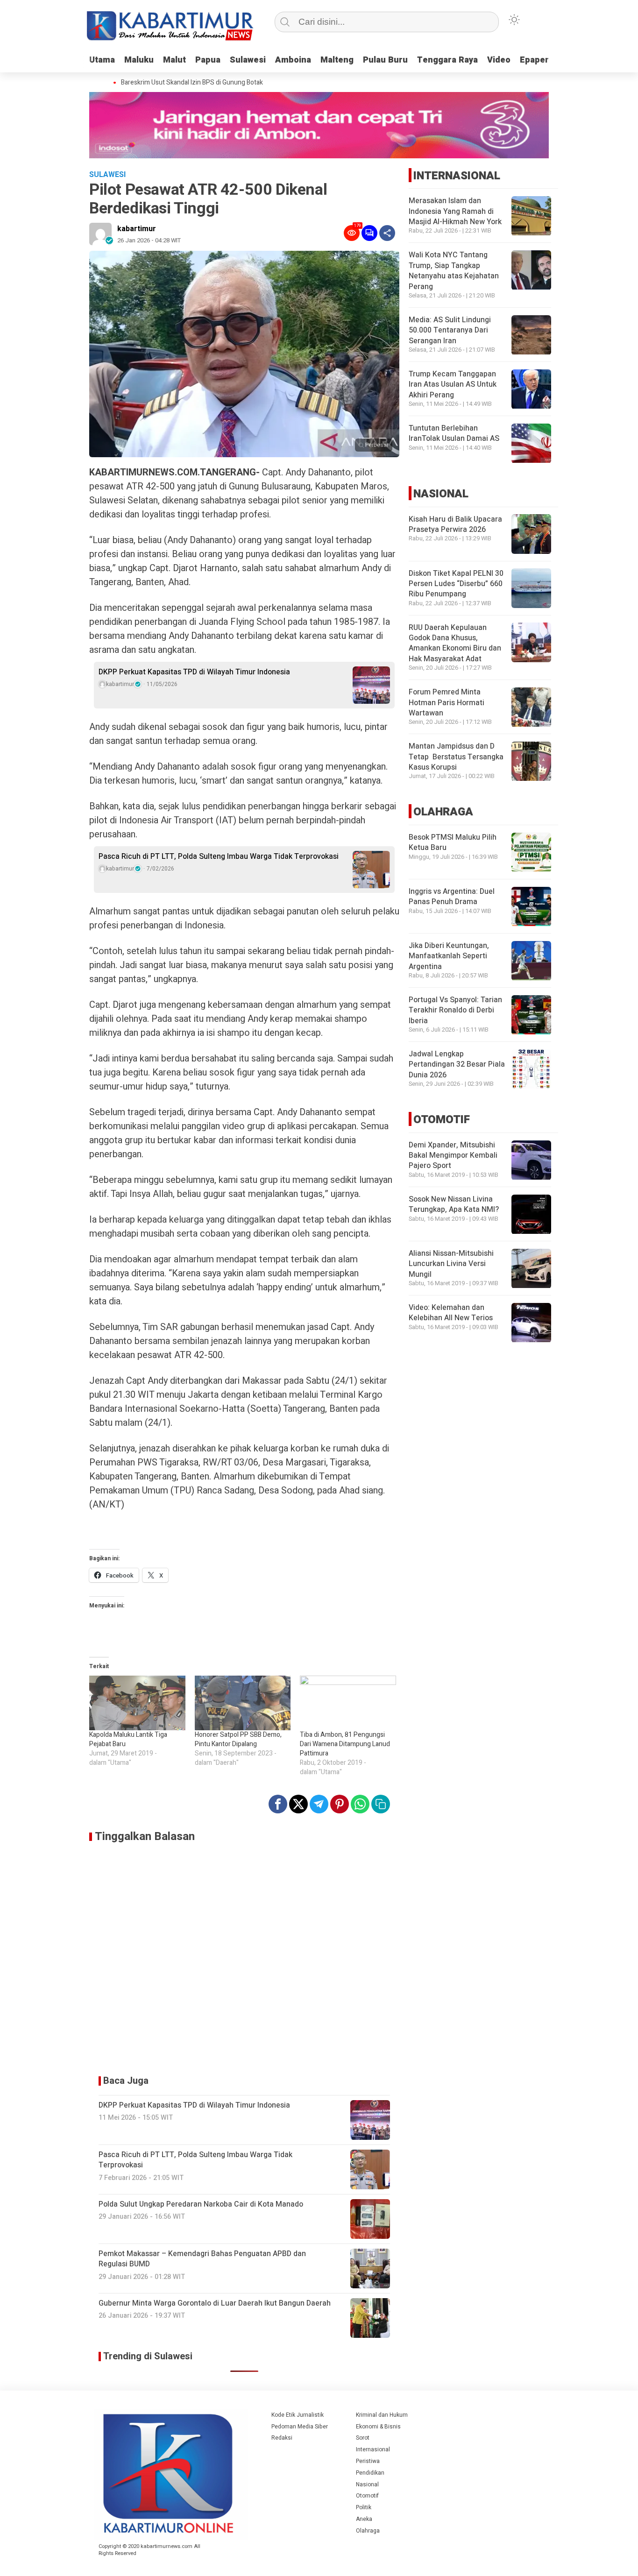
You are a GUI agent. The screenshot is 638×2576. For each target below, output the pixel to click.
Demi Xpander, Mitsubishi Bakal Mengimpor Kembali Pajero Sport (453, 1156)
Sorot (363, 2438)
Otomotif (367, 2496)
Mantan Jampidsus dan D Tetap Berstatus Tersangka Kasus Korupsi (456, 757)
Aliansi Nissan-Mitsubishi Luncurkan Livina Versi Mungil (451, 1264)
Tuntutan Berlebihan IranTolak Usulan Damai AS (454, 434)
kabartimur (137, 229)
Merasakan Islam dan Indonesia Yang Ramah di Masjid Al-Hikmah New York (455, 212)
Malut (174, 60)
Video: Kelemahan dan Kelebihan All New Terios (451, 1313)
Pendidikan (370, 2473)
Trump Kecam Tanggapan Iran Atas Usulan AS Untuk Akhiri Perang (453, 385)
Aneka (364, 2519)
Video (499, 60)
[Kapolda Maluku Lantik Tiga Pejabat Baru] (137, 1703)
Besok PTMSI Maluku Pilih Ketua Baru (453, 843)
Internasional (373, 2449)
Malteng (337, 60)
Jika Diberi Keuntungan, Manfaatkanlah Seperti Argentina (449, 957)
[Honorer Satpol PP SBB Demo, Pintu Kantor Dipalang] (243, 1703)
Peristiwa (368, 2461)
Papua (208, 60)
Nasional (367, 2484)
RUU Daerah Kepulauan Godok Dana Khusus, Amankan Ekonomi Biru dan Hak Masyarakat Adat (455, 643)
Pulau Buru (385, 60)
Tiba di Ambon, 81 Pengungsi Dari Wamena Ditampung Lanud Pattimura (345, 1744)
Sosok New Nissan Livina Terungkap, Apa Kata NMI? (454, 1205)
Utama (102, 60)
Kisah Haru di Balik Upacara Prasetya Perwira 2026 (455, 524)
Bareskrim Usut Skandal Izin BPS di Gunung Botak (175, 83)
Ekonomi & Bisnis (378, 2427)
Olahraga (368, 2531)
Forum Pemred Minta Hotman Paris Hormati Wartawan (447, 703)
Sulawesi (248, 60)
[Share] (387, 233)
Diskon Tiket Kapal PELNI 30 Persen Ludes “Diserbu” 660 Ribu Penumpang (456, 584)
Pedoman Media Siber (300, 2427)
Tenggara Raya (447, 60)
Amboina (293, 60)
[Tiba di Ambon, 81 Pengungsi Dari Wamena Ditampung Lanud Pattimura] (348, 1703)
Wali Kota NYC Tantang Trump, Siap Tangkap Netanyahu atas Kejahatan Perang (454, 271)
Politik (364, 2507)
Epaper (534, 60)
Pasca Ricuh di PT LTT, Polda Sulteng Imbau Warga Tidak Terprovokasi (220, 856)
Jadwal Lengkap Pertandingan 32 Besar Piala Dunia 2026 (457, 1065)
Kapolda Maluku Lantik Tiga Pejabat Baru (128, 1739)
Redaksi (282, 2438)
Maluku (139, 60)
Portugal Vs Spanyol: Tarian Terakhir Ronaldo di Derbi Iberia (455, 1011)
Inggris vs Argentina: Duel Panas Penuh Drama (452, 897)
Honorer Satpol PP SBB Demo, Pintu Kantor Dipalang (238, 1739)
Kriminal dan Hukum (382, 2415)
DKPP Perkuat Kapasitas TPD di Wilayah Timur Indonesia (194, 672)
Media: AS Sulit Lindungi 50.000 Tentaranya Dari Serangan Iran (450, 331)
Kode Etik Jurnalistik (298, 2415)
